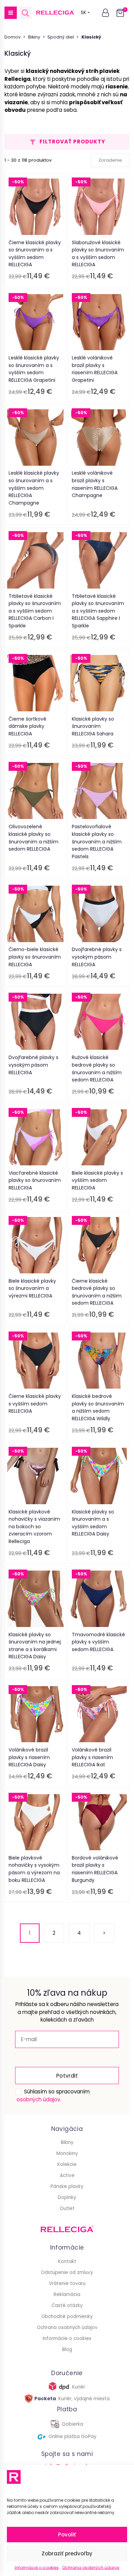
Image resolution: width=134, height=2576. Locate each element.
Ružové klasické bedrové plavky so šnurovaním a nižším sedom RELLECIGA (97, 1069)
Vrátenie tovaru (67, 2283)
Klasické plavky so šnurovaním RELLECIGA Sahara (93, 726)
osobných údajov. (39, 2099)
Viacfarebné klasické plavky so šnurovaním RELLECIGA (35, 1180)
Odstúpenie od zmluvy (67, 2272)
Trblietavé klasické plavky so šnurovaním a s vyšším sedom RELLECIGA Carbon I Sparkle (35, 611)
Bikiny (34, 37)
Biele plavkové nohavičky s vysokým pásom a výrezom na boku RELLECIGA (34, 1869)
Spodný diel (61, 37)
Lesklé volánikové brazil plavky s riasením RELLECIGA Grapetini (95, 369)
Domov (13, 37)
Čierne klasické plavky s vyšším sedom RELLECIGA (35, 1404)
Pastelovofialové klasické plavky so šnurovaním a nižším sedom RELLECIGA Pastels (97, 841)
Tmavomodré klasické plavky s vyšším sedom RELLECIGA (98, 1642)
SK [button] (83, 13)
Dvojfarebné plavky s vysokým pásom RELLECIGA (97, 957)
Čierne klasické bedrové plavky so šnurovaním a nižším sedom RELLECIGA (97, 1292)
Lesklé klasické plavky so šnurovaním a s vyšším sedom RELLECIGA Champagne (34, 488)
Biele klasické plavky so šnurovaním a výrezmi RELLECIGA (32, 1288)
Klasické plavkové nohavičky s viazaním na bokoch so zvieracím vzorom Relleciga (34, 1527)
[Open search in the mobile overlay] (25, 13)
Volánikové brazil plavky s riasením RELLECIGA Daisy (29, 1757)
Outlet (67, 2208)
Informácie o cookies (37, 2568)
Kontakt (67, 2261)
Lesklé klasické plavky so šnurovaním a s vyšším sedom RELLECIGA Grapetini (34, 369)
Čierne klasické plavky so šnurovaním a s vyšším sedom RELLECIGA (35, 254)
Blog (67, 2349)
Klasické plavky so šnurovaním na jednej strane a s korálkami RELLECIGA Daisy (35, 1646)
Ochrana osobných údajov (91, 2568)
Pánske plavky (67, 2186)
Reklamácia (67, 2294)
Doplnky (67, 2197)
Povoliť (67, 2535)
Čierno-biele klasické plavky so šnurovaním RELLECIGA (35, 957)
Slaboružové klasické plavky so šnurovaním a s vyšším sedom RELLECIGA (98, 254)
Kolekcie (67, 2164)
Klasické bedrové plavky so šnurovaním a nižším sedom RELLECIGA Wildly (98, 1407)
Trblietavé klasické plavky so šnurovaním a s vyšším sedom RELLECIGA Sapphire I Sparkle (98, 611)
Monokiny (67, 2153)
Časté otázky (67, 2305)
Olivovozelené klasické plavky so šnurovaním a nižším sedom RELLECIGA (33, 838)
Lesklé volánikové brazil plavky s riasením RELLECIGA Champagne (95, 484)
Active (67, 2175)
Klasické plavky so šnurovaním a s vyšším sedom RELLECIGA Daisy (93, 1523)
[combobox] (110, 160)
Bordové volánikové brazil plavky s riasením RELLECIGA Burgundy (95, 1869)
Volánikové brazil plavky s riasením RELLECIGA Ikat (92, 1757)
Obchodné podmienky (67, 2316)
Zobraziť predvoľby (67, 2553)
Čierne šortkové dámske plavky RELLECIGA (27, 726)
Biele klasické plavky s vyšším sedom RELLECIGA (97, 1180)
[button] (11, 13)
